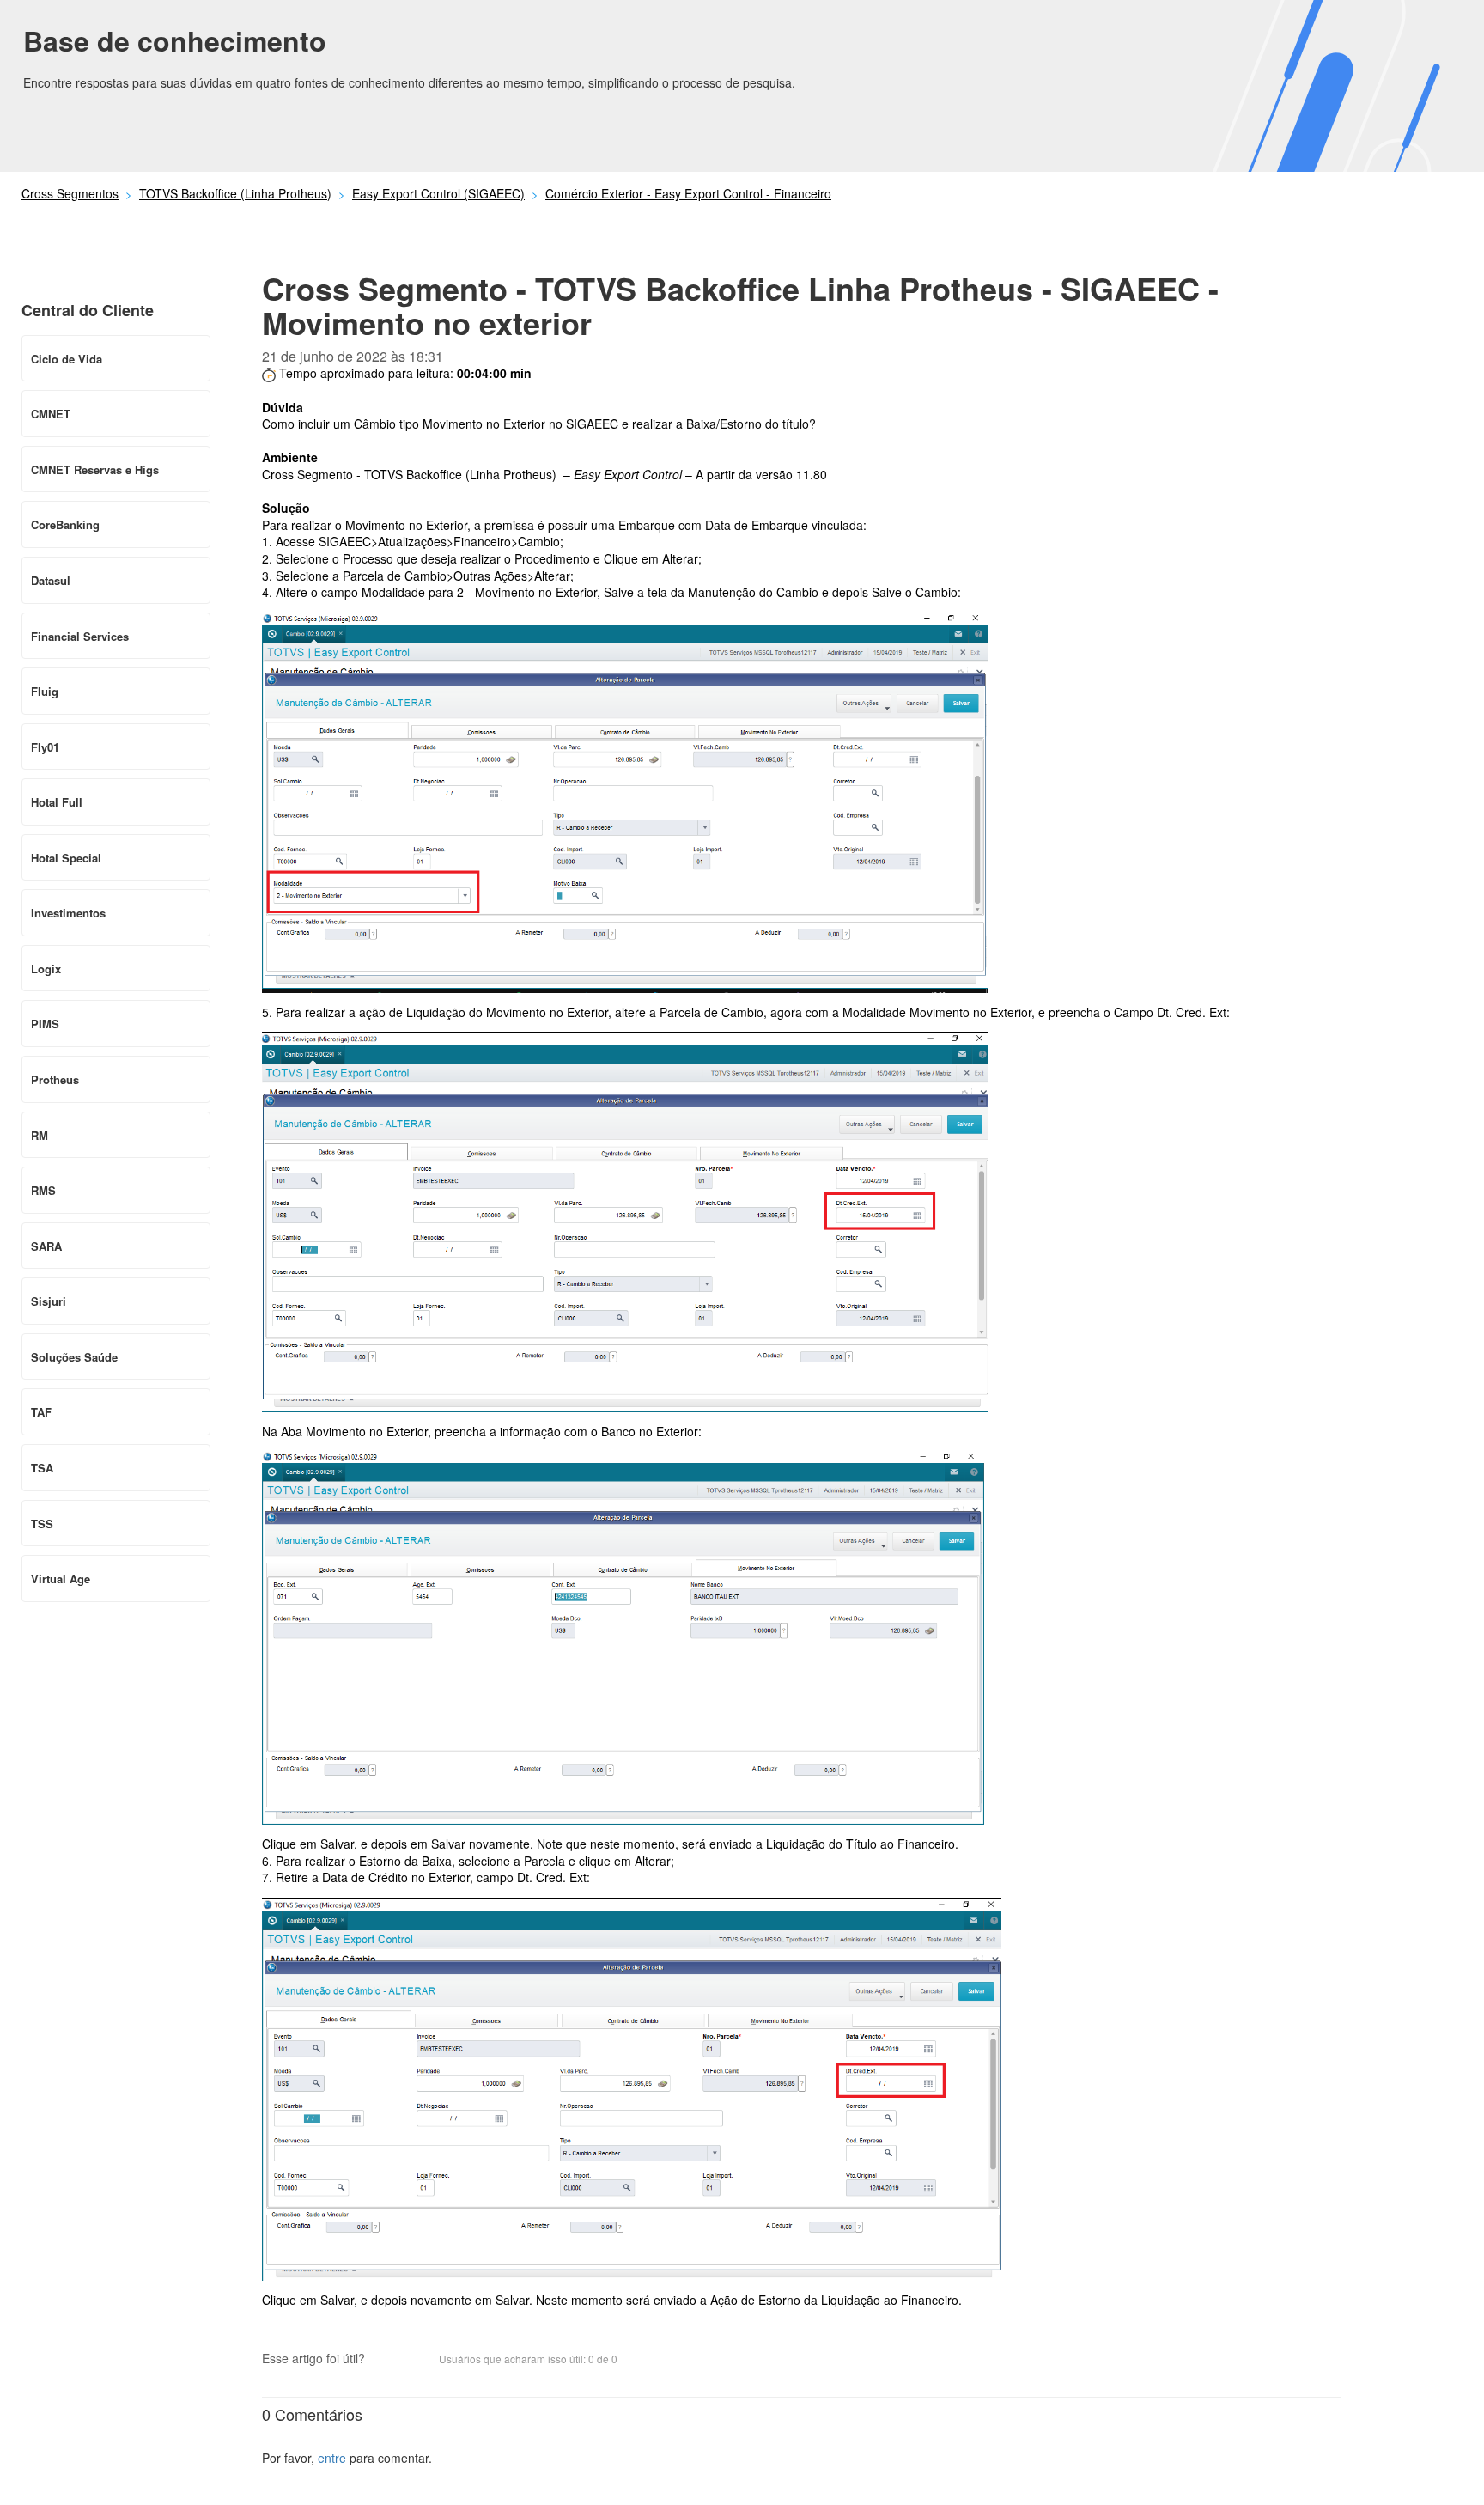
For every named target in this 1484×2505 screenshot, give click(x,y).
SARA (46, 1246)
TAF (41, 1412)
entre (332, 2458)
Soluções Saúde (74, 1357)
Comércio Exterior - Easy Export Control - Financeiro (688, 193)
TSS (42, 1524)
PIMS (45, 1024)
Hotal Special (66, 858)
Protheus (55, 1079)
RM (40, 1135)
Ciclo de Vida (67, 359)
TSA (42, 1468)
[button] (386, 2360)
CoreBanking (65, 524)
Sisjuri (49, 1301)
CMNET (51, 414)
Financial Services (80, 636)
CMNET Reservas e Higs (95, 469)
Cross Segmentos (70, 193)
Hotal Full (57, 802)
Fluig (45, 691)
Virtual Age (61, 1579)
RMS (43, 1190)
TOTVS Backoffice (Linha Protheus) (235, 193)
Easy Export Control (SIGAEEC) (438, 193)
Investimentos (68, 913)
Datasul (51, 580)
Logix (46, 969)
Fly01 (45, 747)
